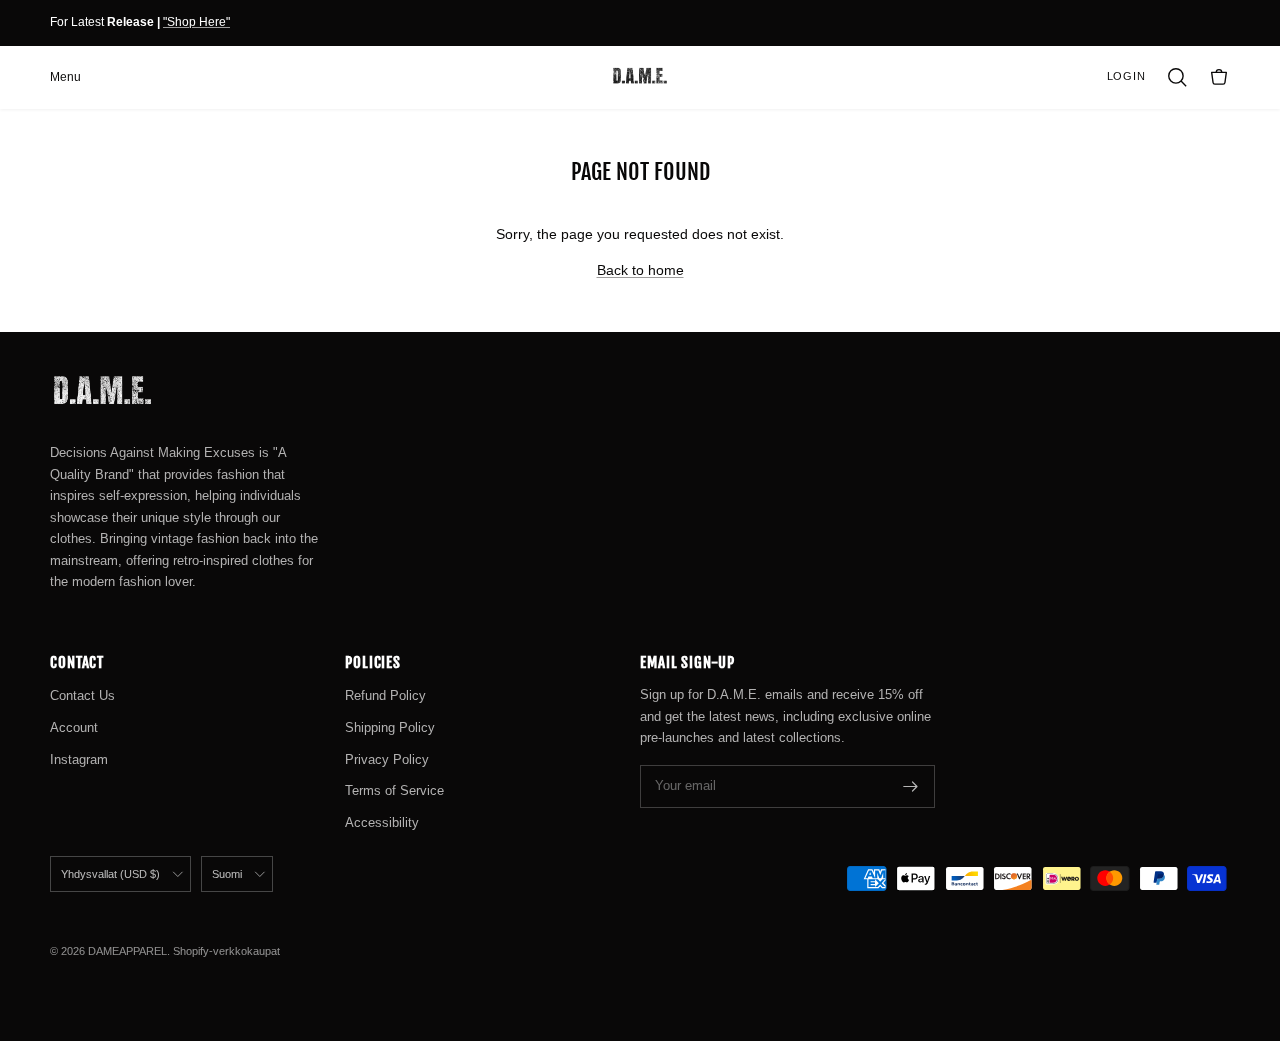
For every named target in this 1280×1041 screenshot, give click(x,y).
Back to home (640, 270)
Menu (65, 77)
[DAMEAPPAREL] (640, 77)
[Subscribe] (911, 786)
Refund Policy (385, 695)
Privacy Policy (387, 759)
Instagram (79, 759)
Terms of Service (394, 790)
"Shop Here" (196, 22)
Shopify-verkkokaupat (226, 951)
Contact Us (82, 695)
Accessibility (382, 822)
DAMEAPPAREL (127, 951)
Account (74, 727)
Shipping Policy (390, 727)
